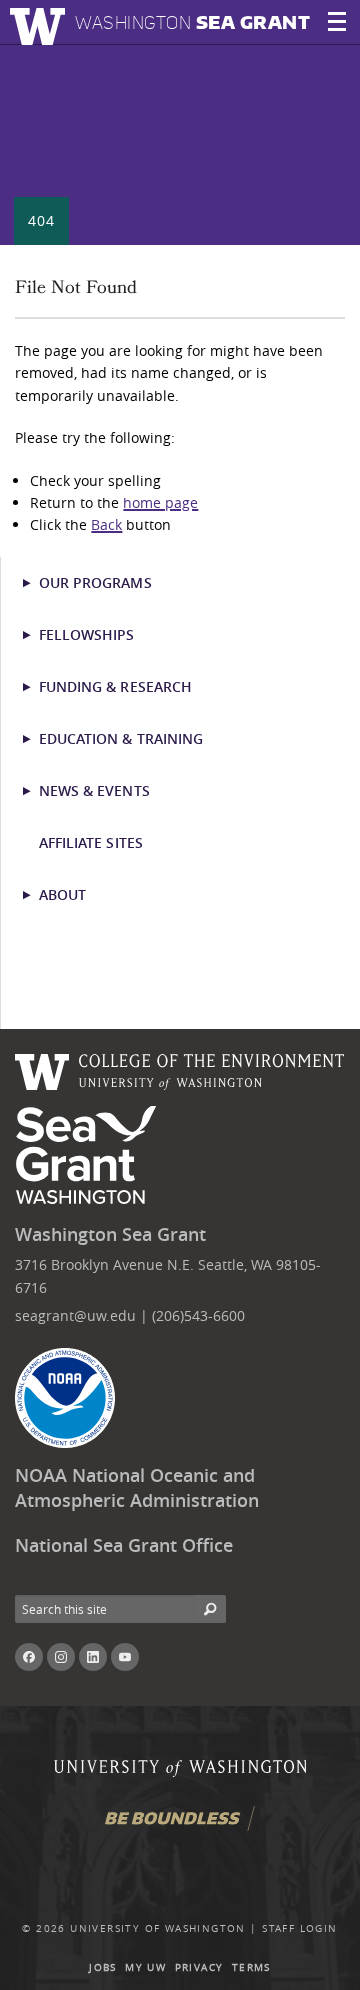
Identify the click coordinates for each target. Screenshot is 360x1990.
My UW (145, 1967)
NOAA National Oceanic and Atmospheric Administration (137, 1488)
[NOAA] (65, 1398)
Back (106, 524)
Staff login (299, 1928)
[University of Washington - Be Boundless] (180, 1825)
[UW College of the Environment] (180, 1069)
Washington (192, 22)
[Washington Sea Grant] (89, 1156)
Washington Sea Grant (110, 1234)
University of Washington (158, 1928)
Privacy (199, 1967)
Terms (251, 1967)
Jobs (103, 1967)
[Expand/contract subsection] (35, 583)
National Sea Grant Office (124, 1545)
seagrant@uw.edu (75, 1315)
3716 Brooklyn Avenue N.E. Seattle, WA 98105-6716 (168, 1275)
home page (160, 502)
